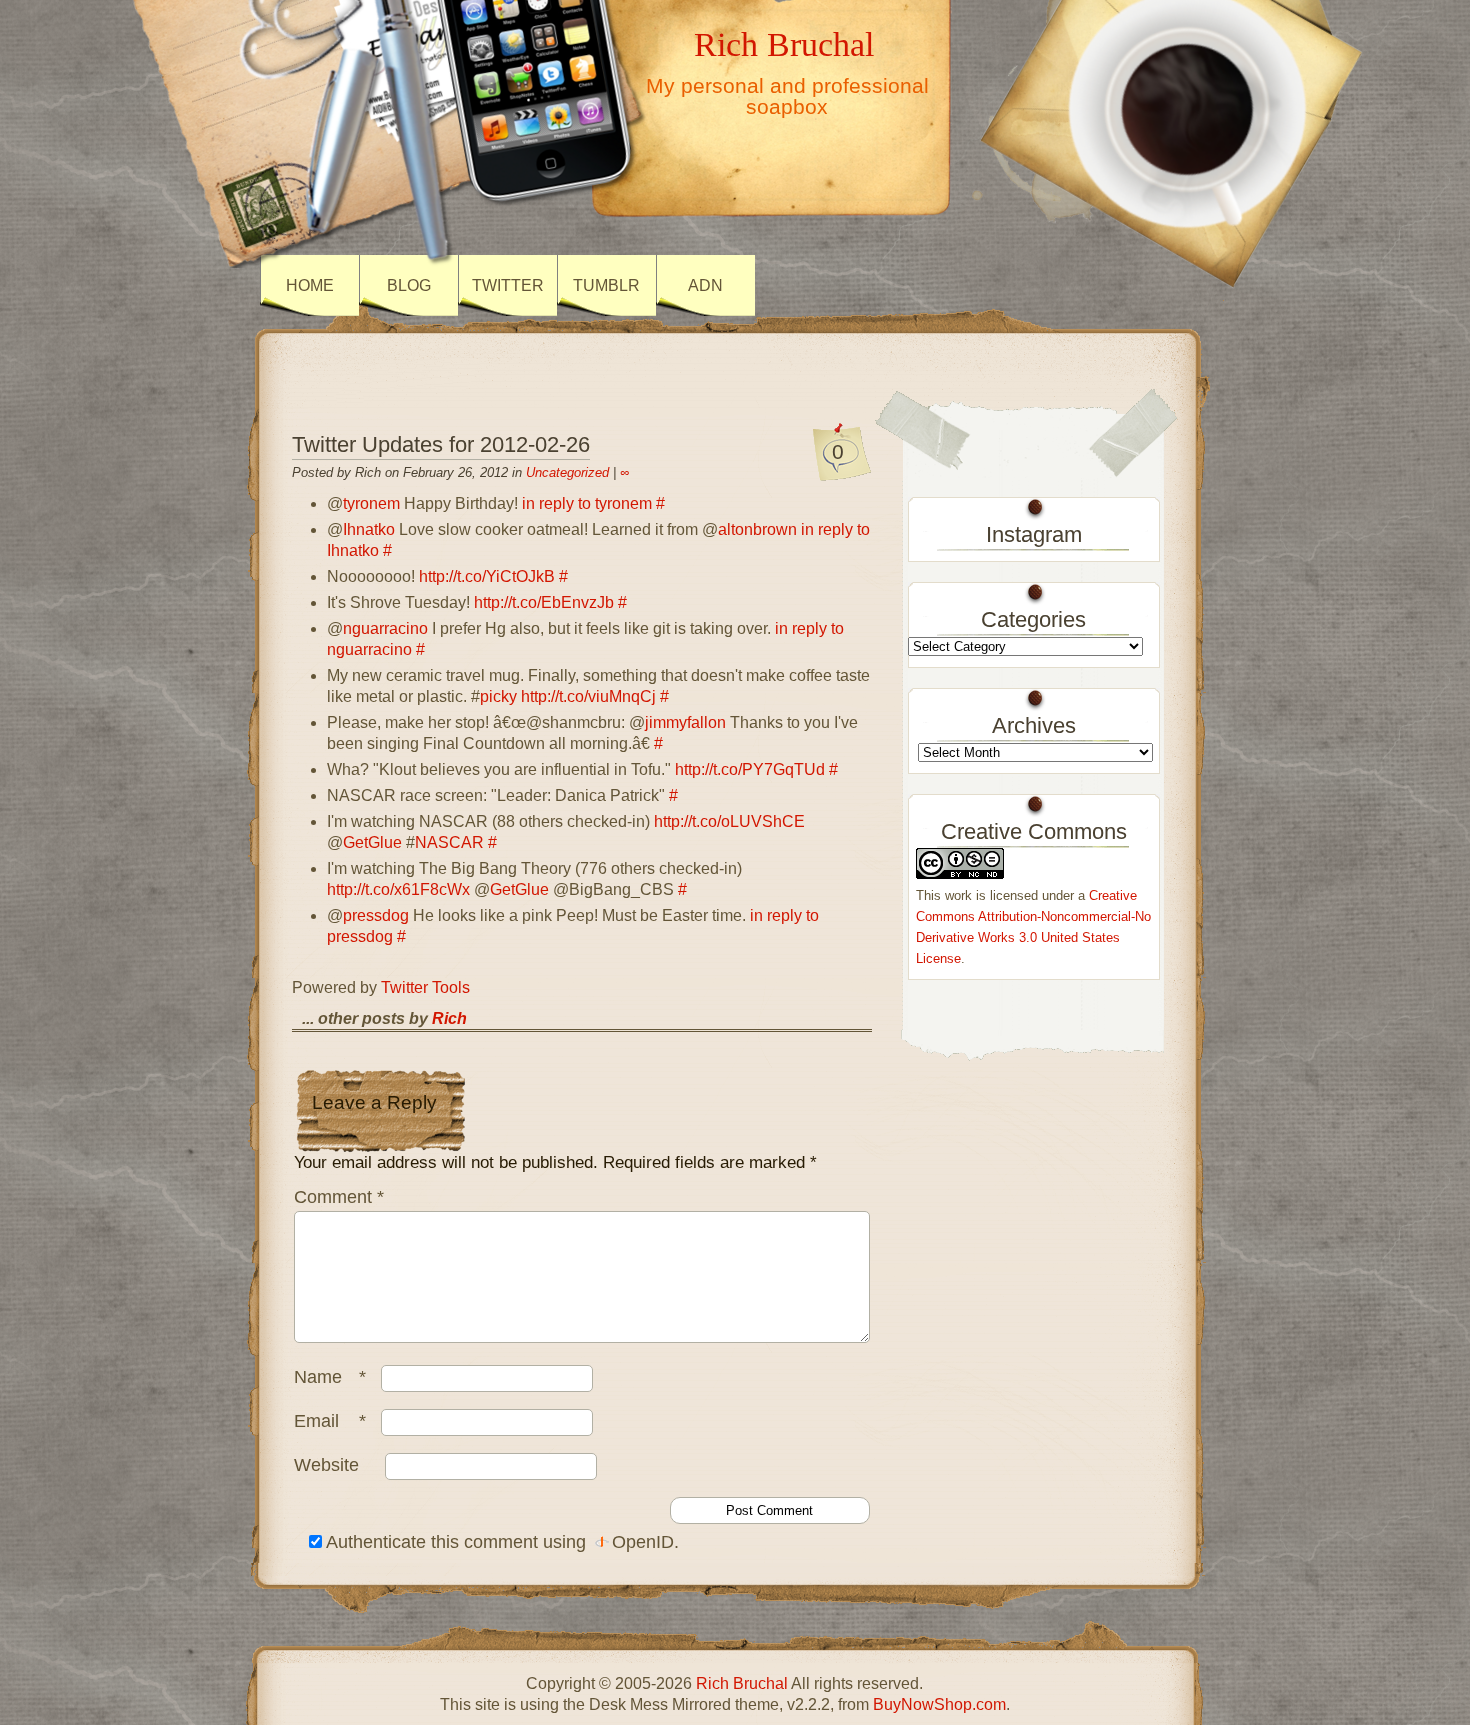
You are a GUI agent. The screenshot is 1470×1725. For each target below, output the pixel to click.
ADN (705, 285)
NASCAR (449, 842)
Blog (409, 285)
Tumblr (606, 285)
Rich (449, 1018)
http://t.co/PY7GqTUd (750, 769)
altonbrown (757, 529)
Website (326, 1465)
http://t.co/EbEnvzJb (544, 602)
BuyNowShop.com (939, 1704)
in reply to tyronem (587, 503)
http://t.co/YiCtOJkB (487, 576)
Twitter (508, 285)
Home (310, 285)
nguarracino (385, 628)
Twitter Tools (425, 987)
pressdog (376, 915)
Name (330, 1377)
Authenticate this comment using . (500, 1542)
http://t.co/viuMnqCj (588, 696)
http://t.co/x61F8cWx (398, 889)
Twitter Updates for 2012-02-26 (441, 444)
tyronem (371, 503)
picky (498, 696)
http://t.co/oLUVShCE (729, 821)
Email (330, 1421)
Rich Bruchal (784, 44)
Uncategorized (567, 472)
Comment (339, 1197)
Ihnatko (369, 529)
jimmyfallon (685, 722)
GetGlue (372, 842)
